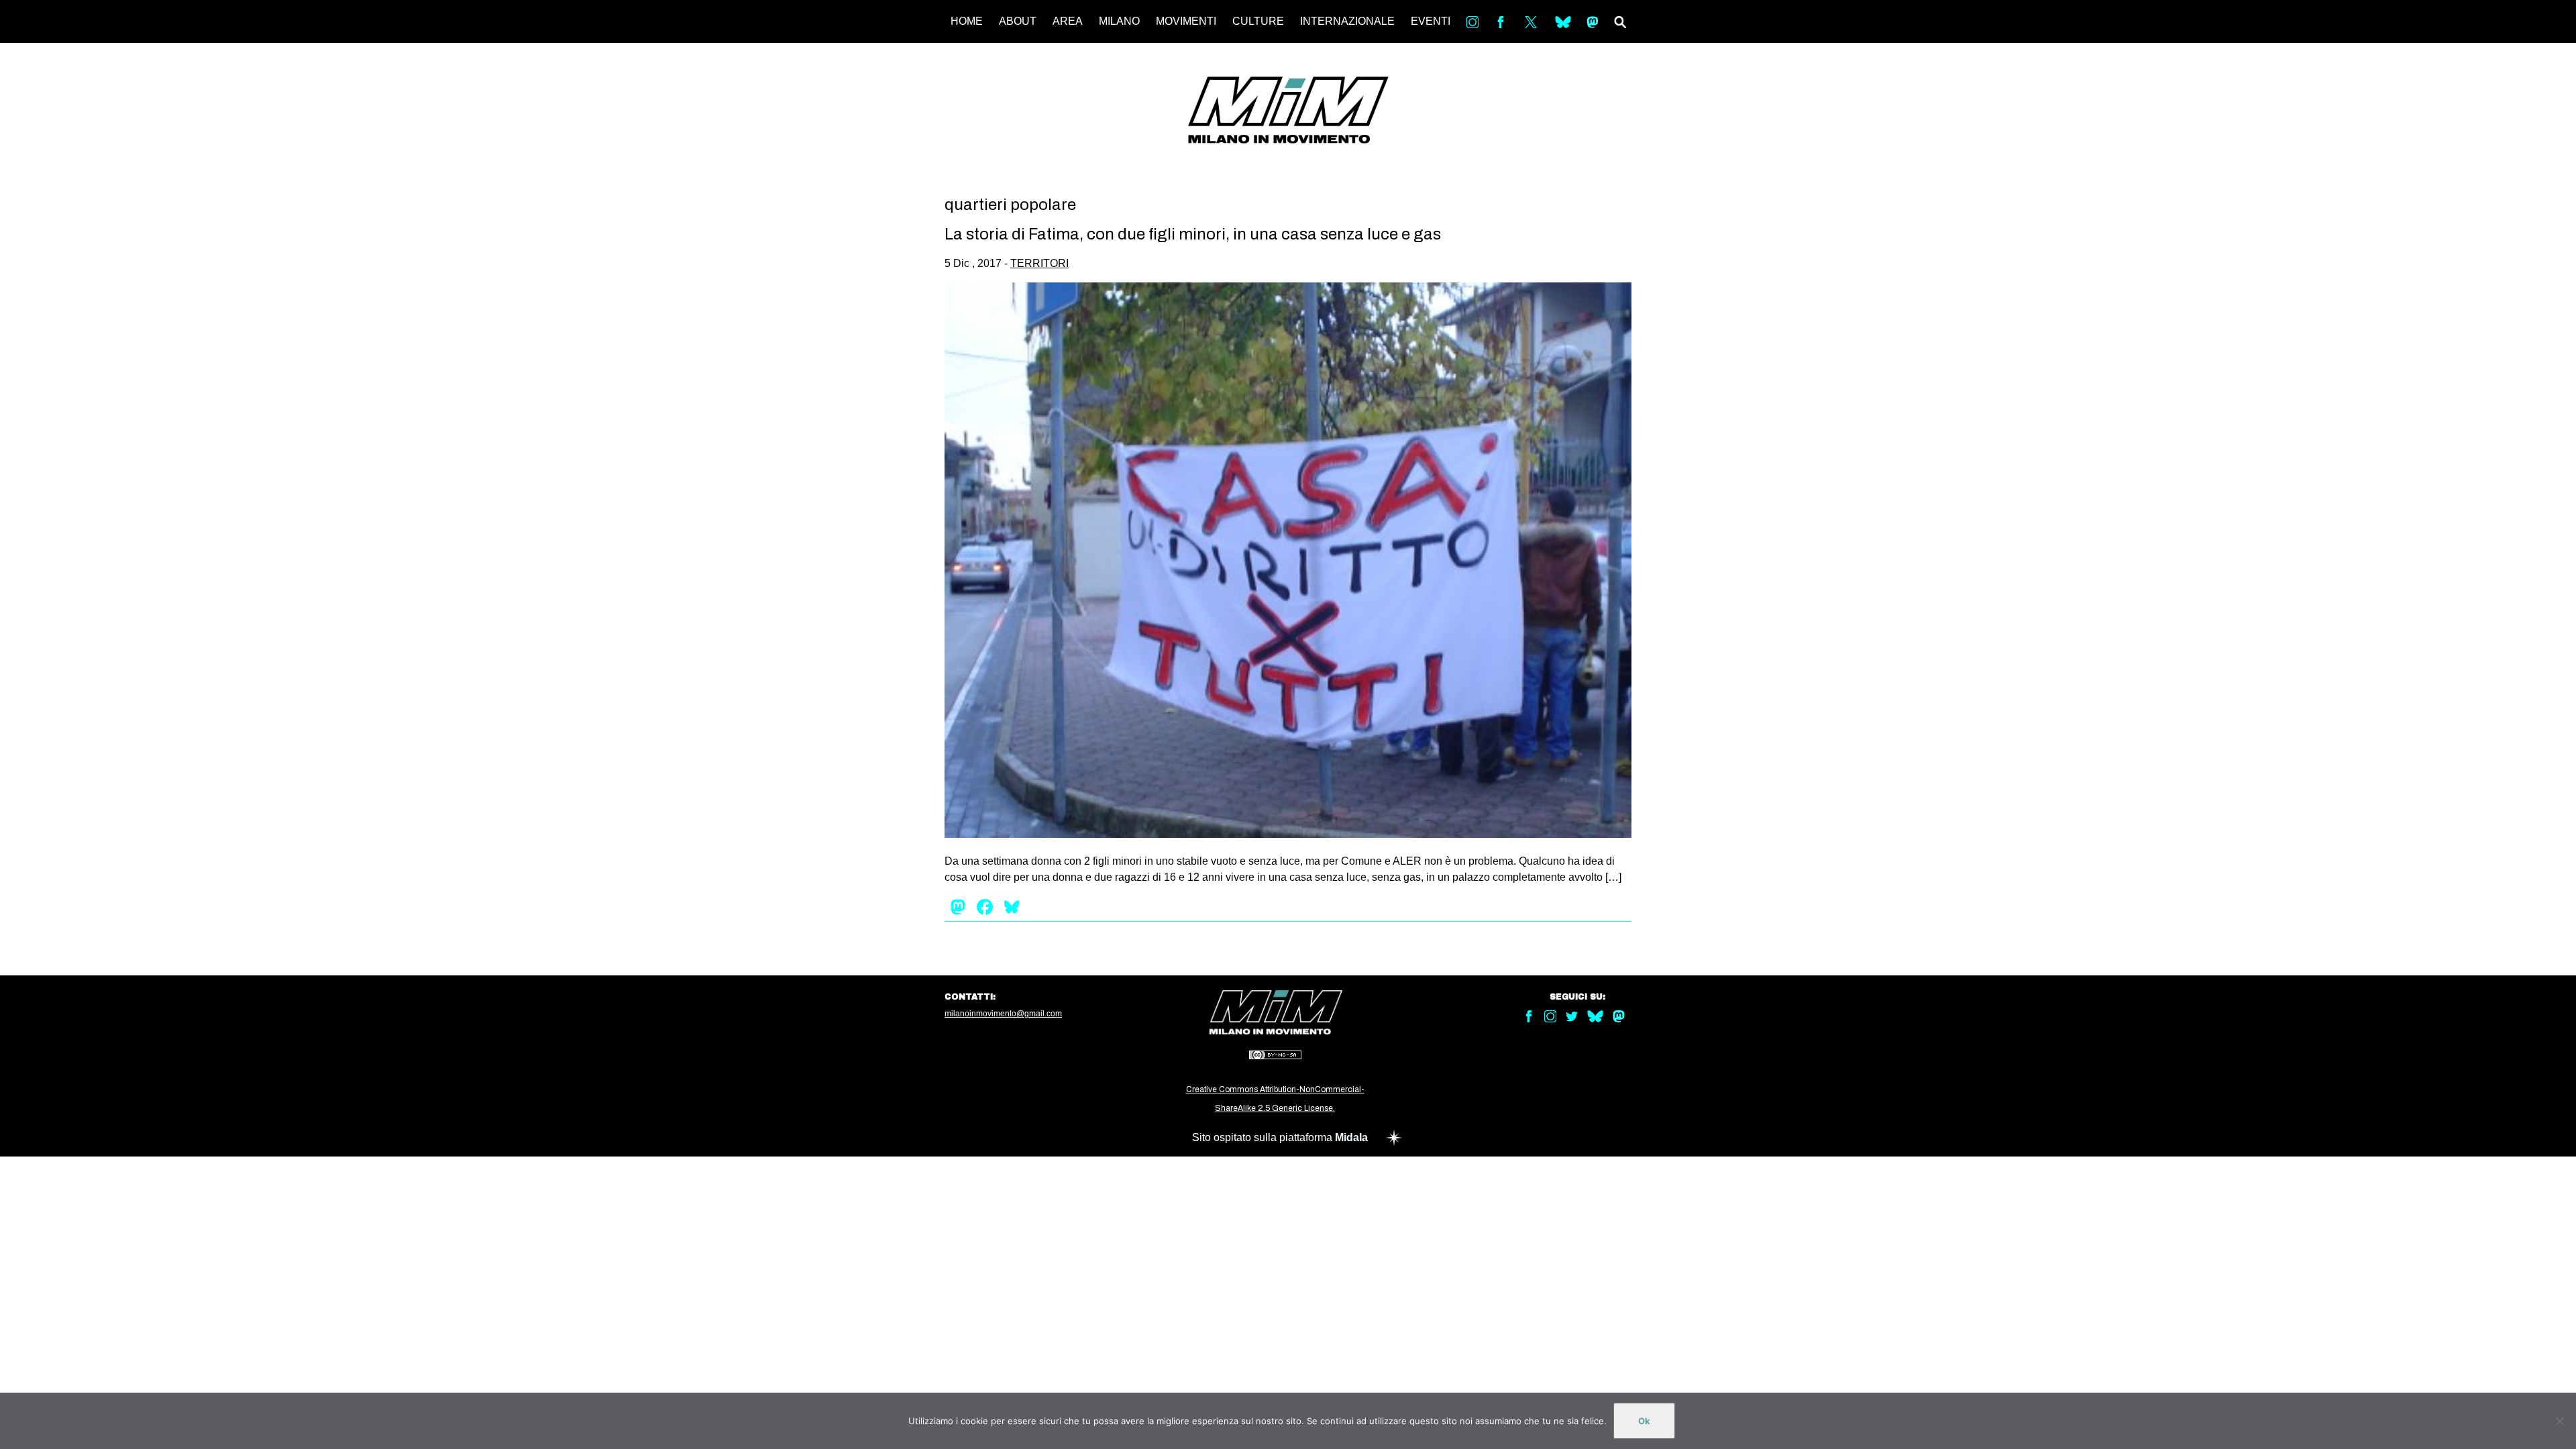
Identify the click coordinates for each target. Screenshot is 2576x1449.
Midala (1351, 1137)
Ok (1644, 1421)
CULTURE (1258, 21)
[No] (2559, 1421)
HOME (967, 21)
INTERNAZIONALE (1347, 21)
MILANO (1119, 21)
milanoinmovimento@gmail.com (1003, 1014)
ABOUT (1018, 21)
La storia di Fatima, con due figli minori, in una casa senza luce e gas (1193, 234)
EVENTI (1431, 21)
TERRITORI (1039, 263)
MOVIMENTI (1186, 21)
